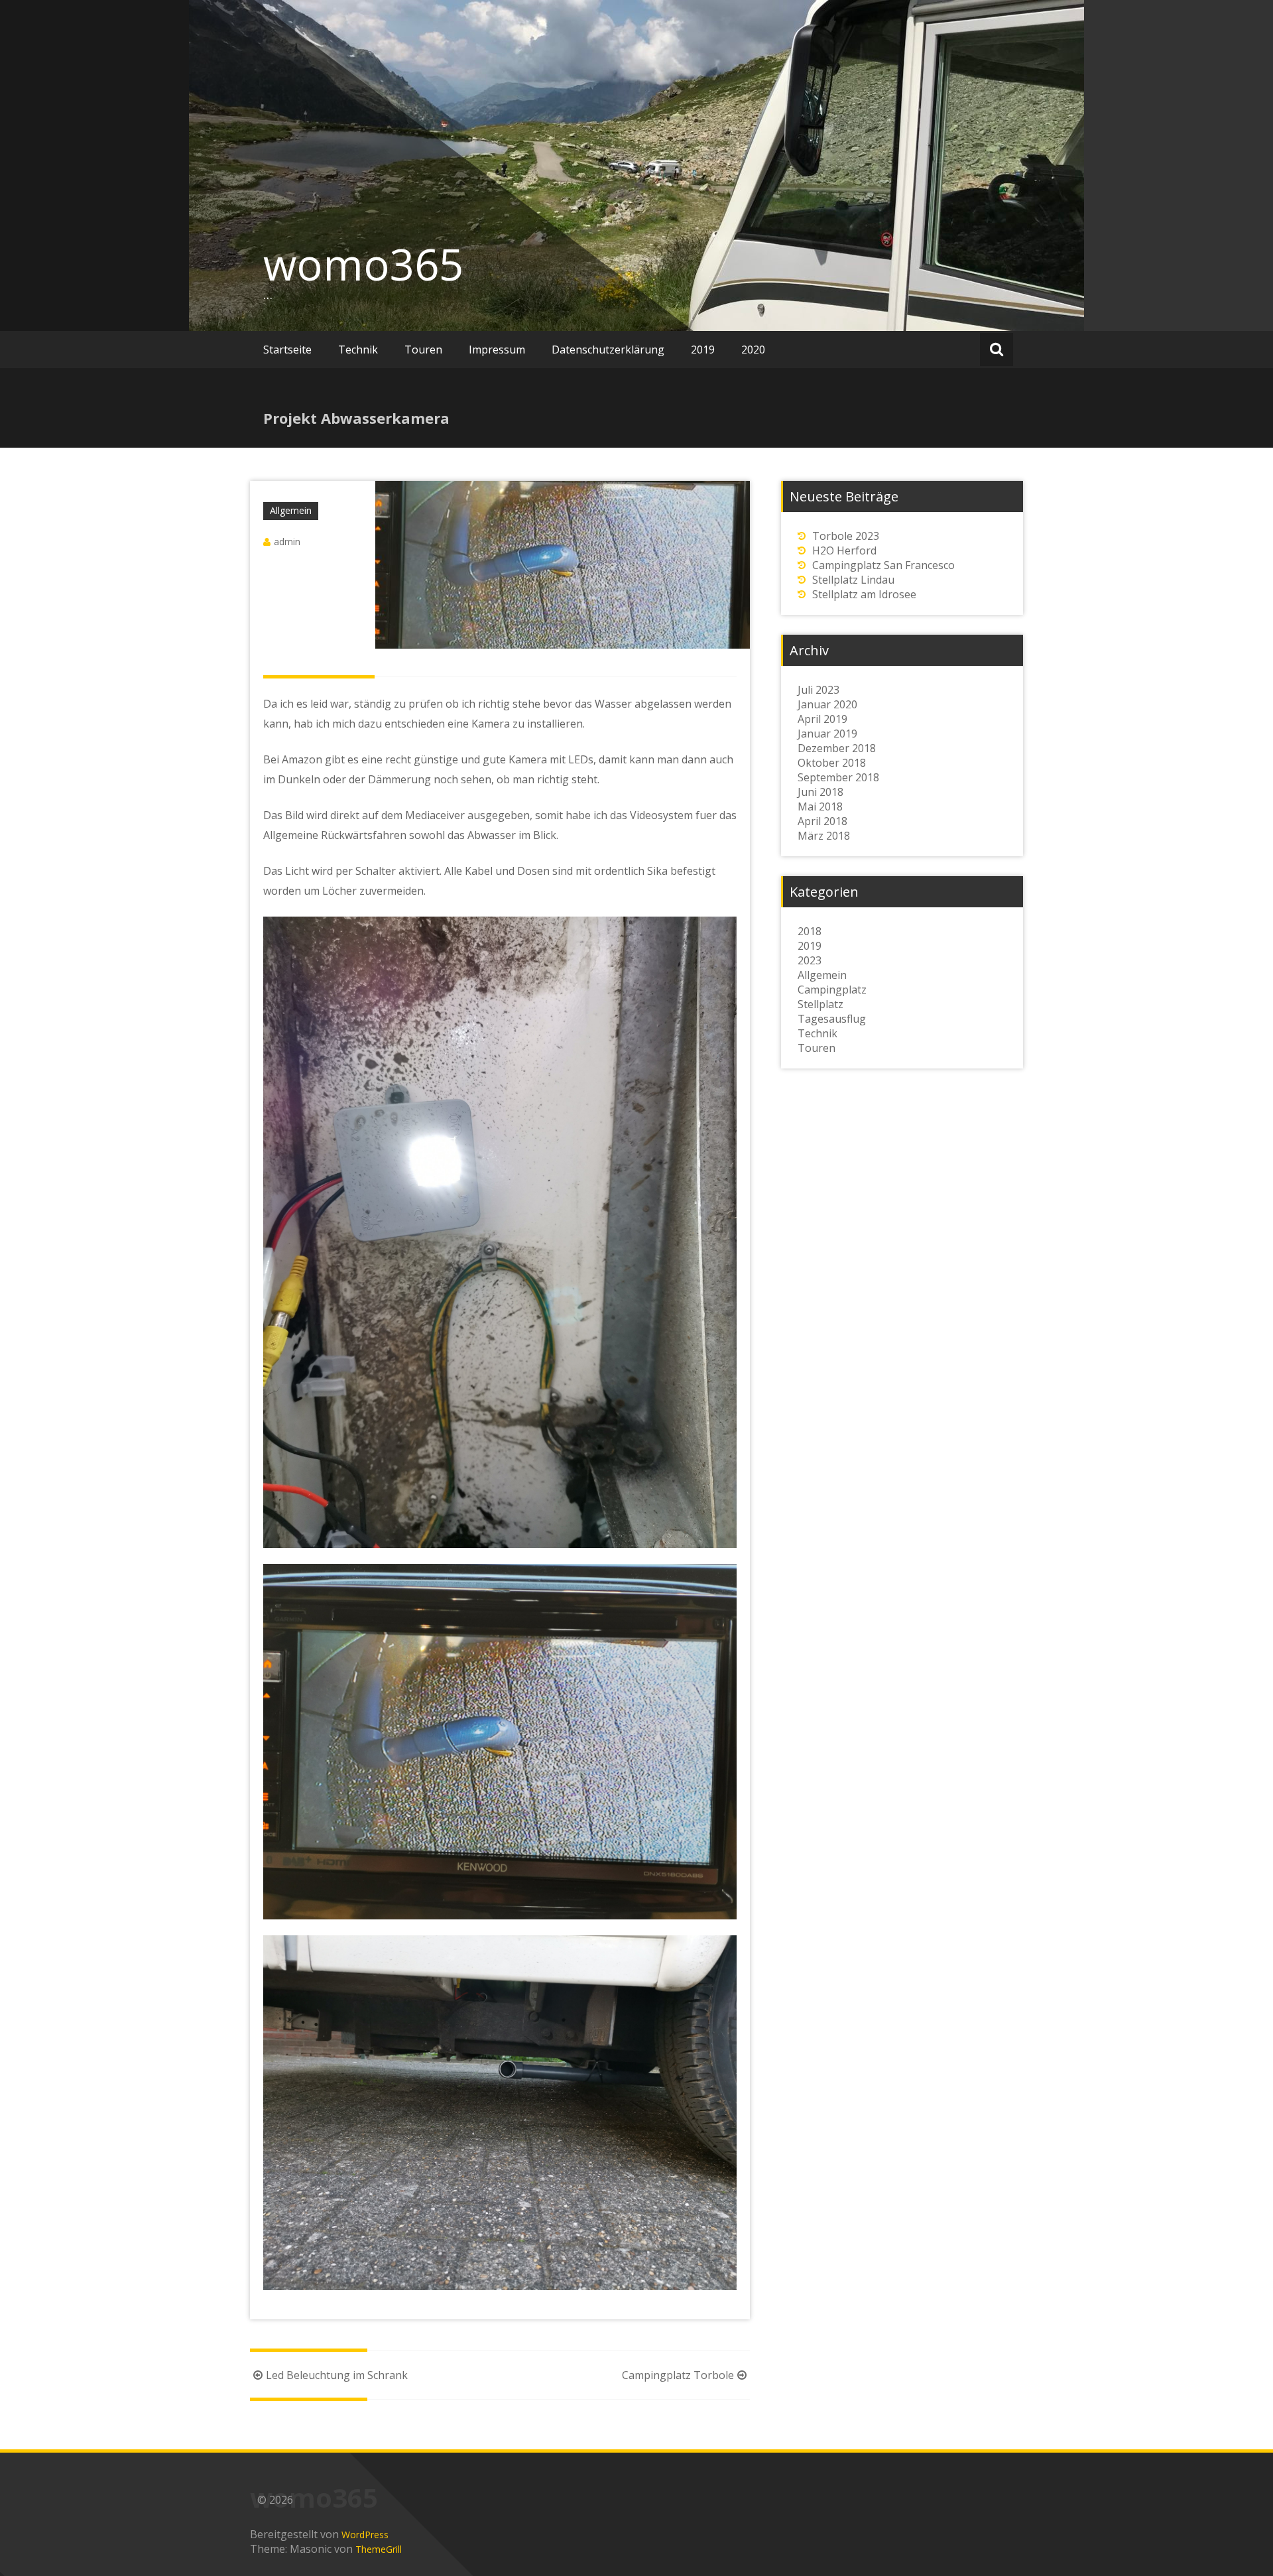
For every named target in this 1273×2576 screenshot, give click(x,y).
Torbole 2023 (846, 536)
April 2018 (822, 821)
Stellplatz (820, 1004)
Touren (423, 350)
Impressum (497, 350)
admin (287, 542)
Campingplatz (832, 990)
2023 (810, 960)
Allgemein (291, 510)
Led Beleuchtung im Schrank (337, 2375)
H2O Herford (844, 550)
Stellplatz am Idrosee (864, 594)
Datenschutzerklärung (608, 350)
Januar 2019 (827, 734)
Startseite (287, 350)
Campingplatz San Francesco (883, 565)
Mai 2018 (820, 806)
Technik (358, 350)
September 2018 (838, 777)
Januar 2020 (827, 704)
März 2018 (824, 836)
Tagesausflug (832, 1019)
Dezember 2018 (837, 748)
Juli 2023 (818, 690)
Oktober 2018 (832, 763)
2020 (753, 350)
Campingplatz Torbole (678, 2375)
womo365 (363, 264)
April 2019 (822, 719)
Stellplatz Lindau (853, 580)
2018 (810, 931)
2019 (703, 350)
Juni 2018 (820, 792)
